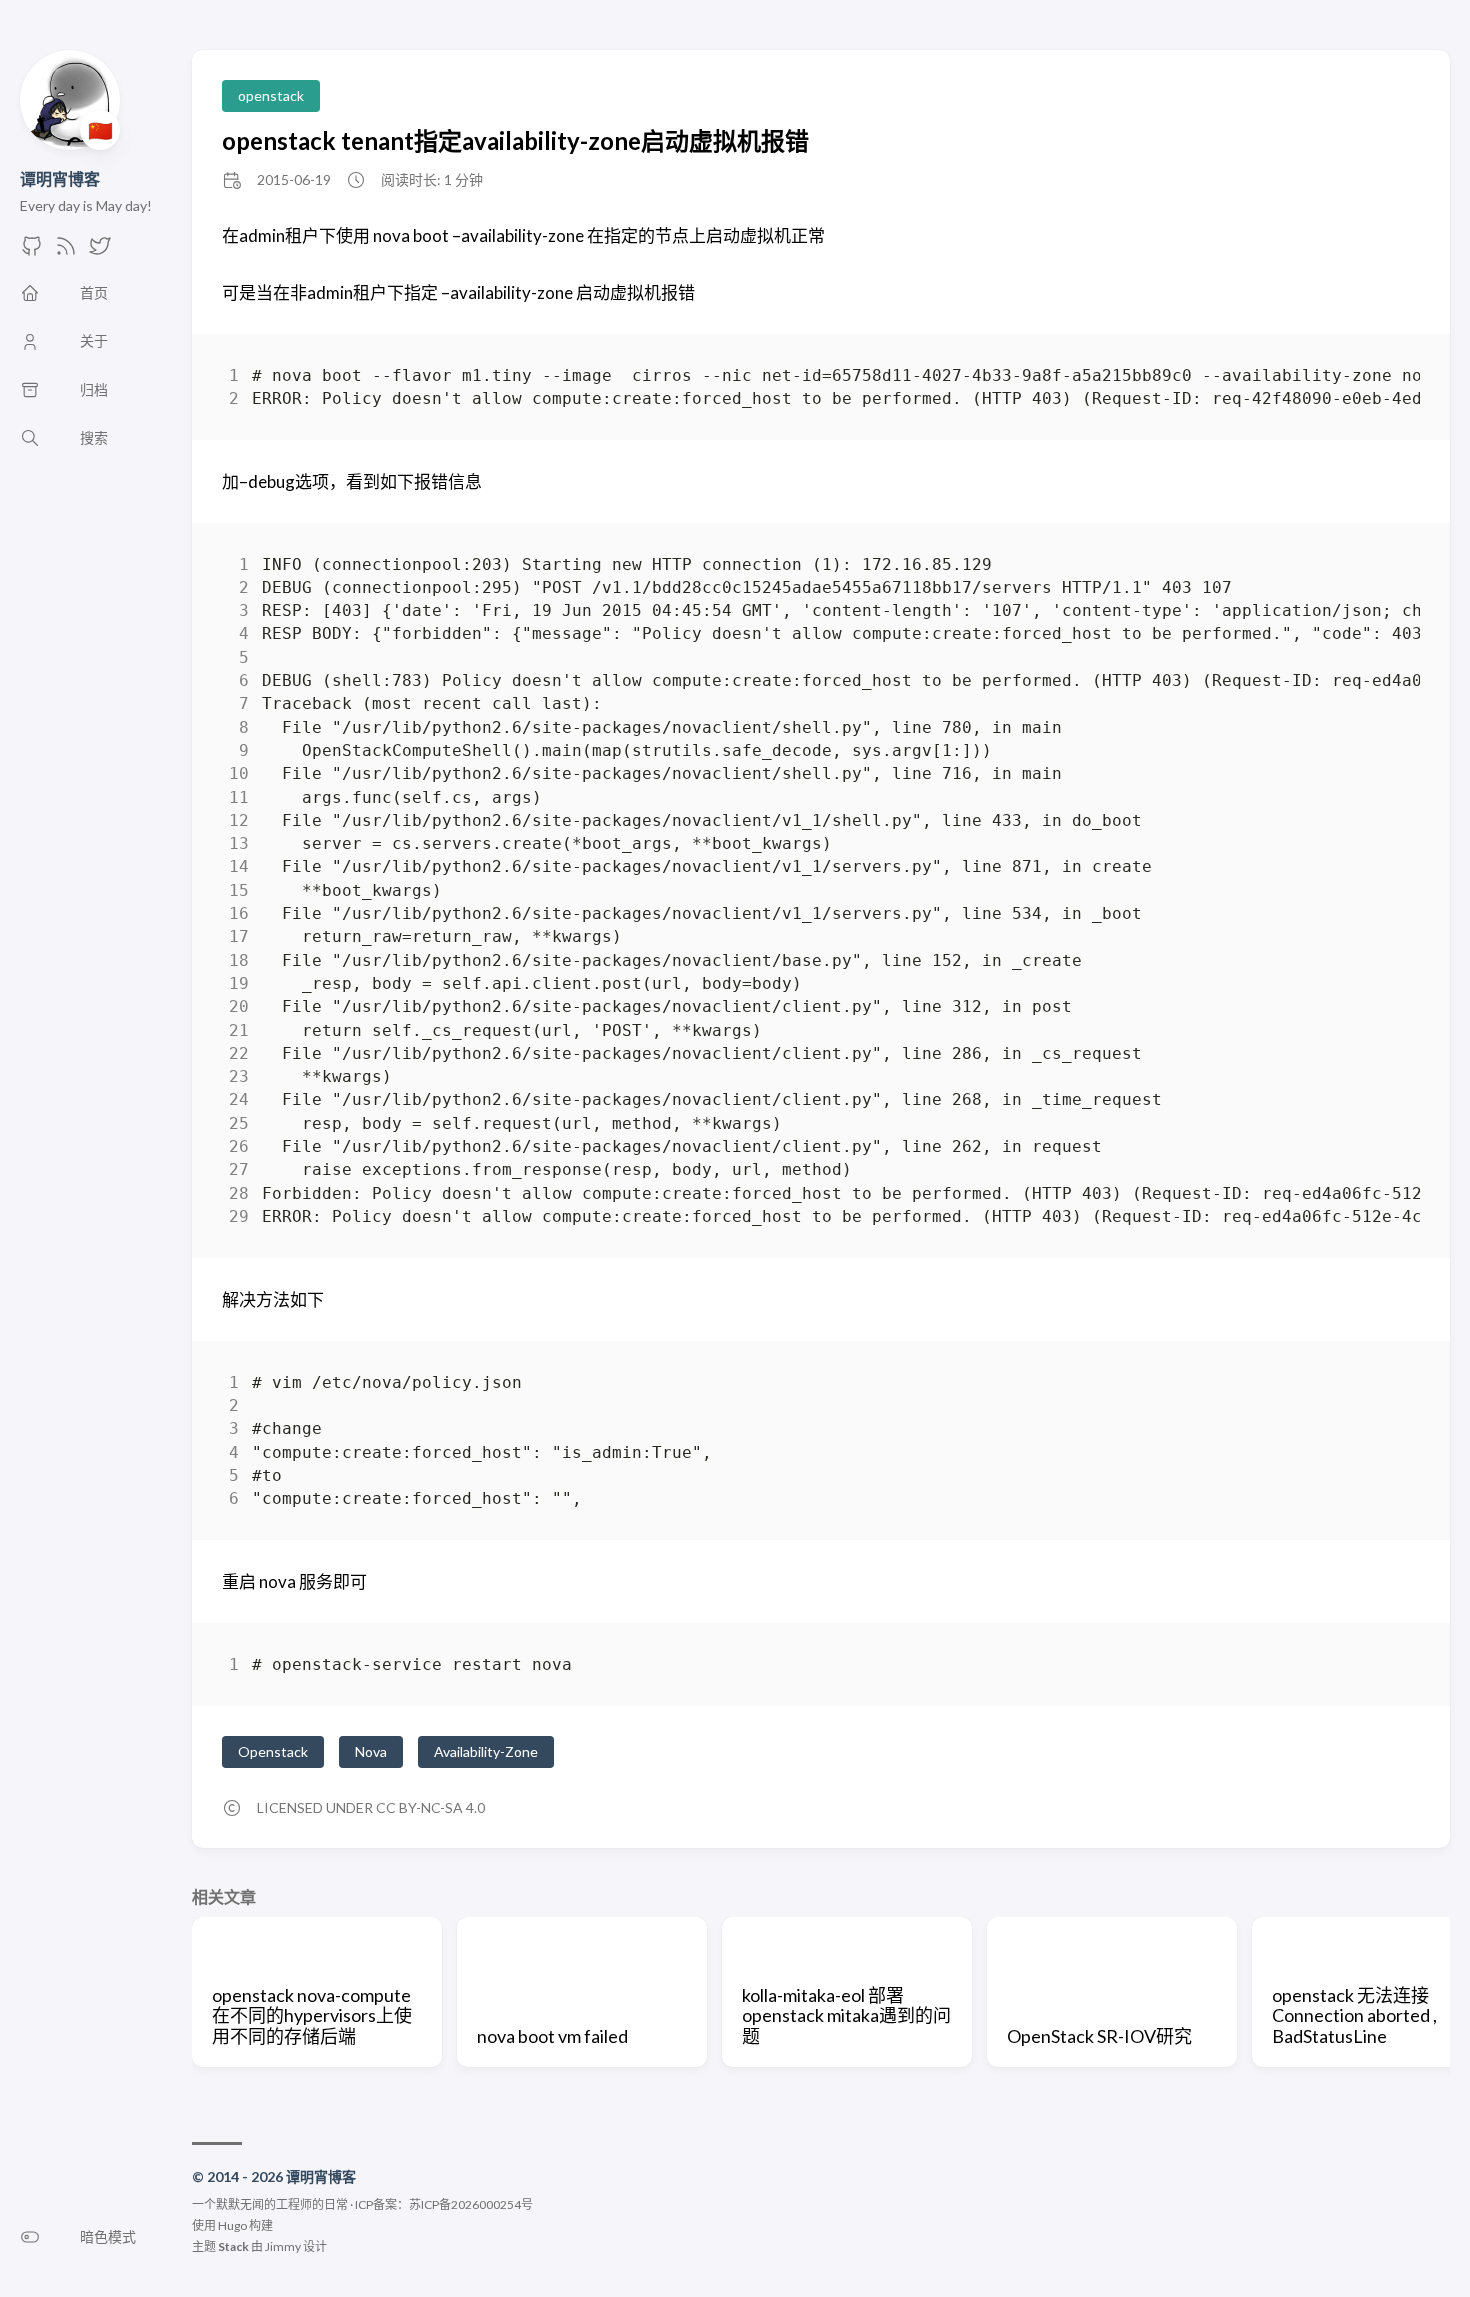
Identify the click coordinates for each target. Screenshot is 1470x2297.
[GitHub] (32, 251)
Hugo (232, 2225)
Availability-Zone (486, 1751)
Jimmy (283, 2246)
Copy (1387, 379)
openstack (271, 95)
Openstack (273, 1751)
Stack (233, 2246)
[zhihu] (100, 251)
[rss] (66, 251)
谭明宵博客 (60, 178)
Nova (371, 1751)
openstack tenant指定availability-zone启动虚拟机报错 (515, 140)
